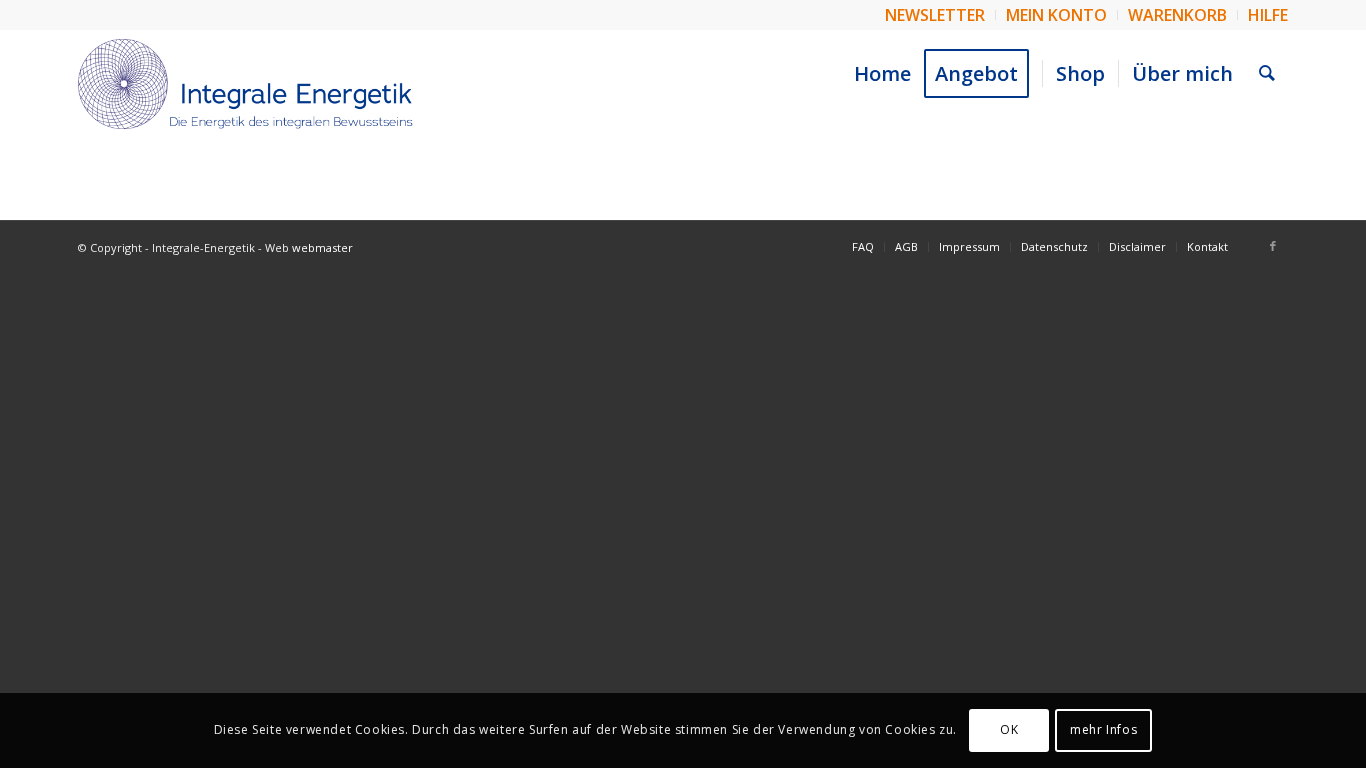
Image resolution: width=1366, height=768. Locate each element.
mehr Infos (1103, 729)
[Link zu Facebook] (1273, 246)
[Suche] (1267, 74)
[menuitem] (935, 15)
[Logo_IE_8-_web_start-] (245, 84)
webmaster (322, 247)
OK (1009, 729)
